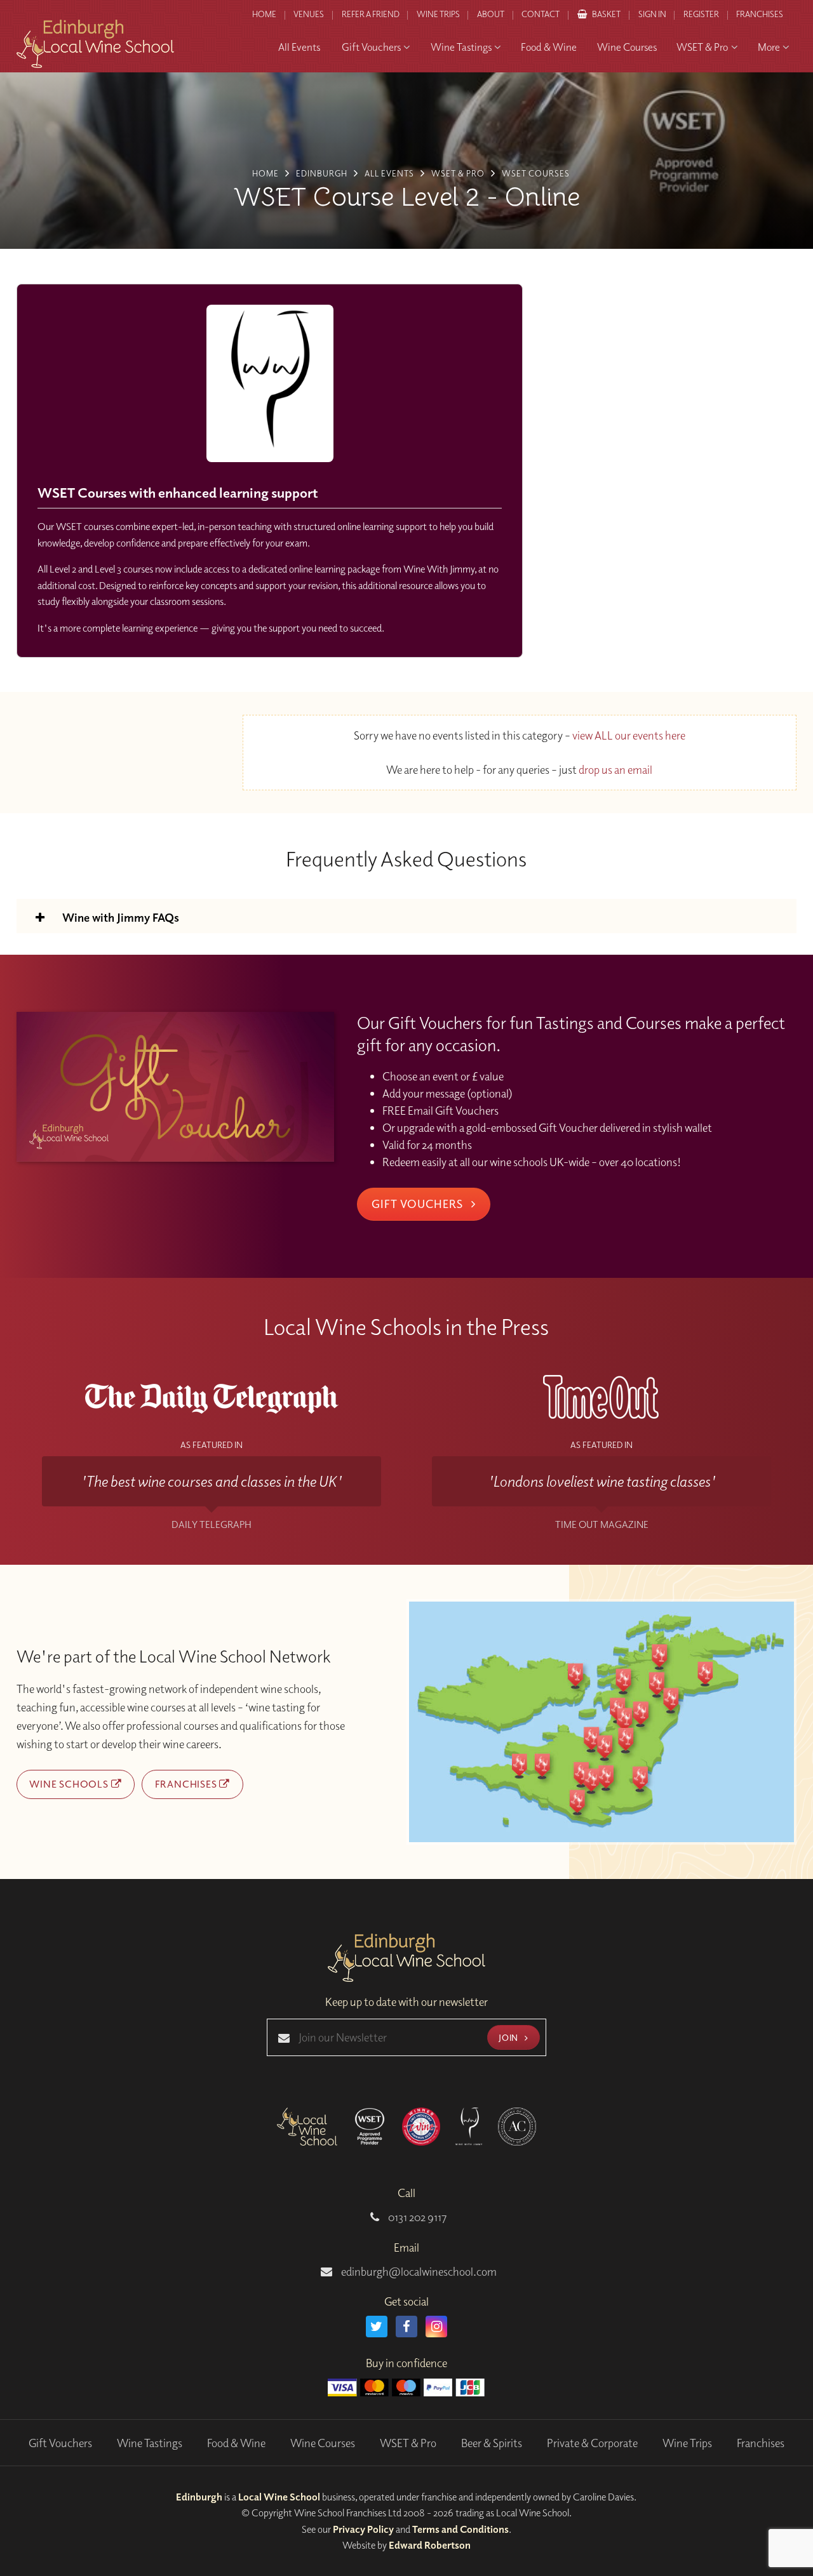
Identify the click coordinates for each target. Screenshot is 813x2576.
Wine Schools (70, 1784)
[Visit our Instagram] (436, 2327)
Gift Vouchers (419, 1204)
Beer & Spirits (492, 2443)
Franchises (760, 14)
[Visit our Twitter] (377, 2327)
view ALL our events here (629, 735)
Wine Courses (323, 2443)
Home (264, 14)
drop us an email (615, 770)
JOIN (509, 2037)
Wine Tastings (150, 2443)
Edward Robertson (430, 2545)
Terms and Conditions (460, 2529)
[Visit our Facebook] (406, 2327)
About (491, 14)
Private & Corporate (592, 2443)
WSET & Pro (408, 2443)
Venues (309, 14)
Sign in (652, 14)
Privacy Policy (363, 2529)
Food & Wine (236, 2443)
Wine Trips (687, 2443)
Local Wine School (279, 2497)
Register (701, 14)
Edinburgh (199, 2497)
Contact (541, 14)
